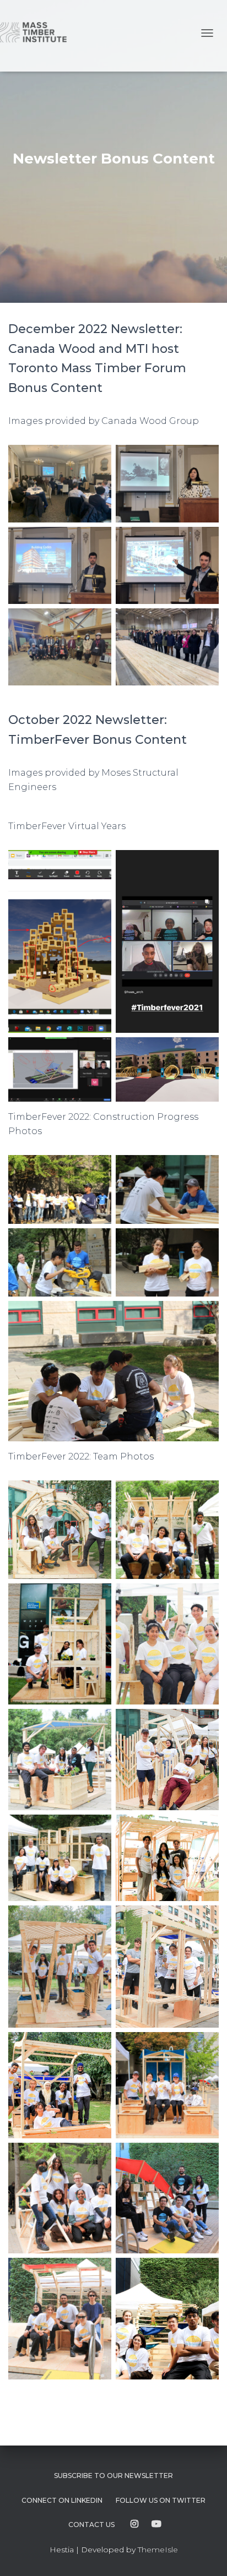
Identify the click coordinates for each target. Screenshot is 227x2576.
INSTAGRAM (134, 2524)
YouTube (156, 2524)
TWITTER (161, 2500)
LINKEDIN (62, 2500)
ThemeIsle (158, 2550)
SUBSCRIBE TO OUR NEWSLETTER (113, 2476)
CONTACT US (91, 2525)
